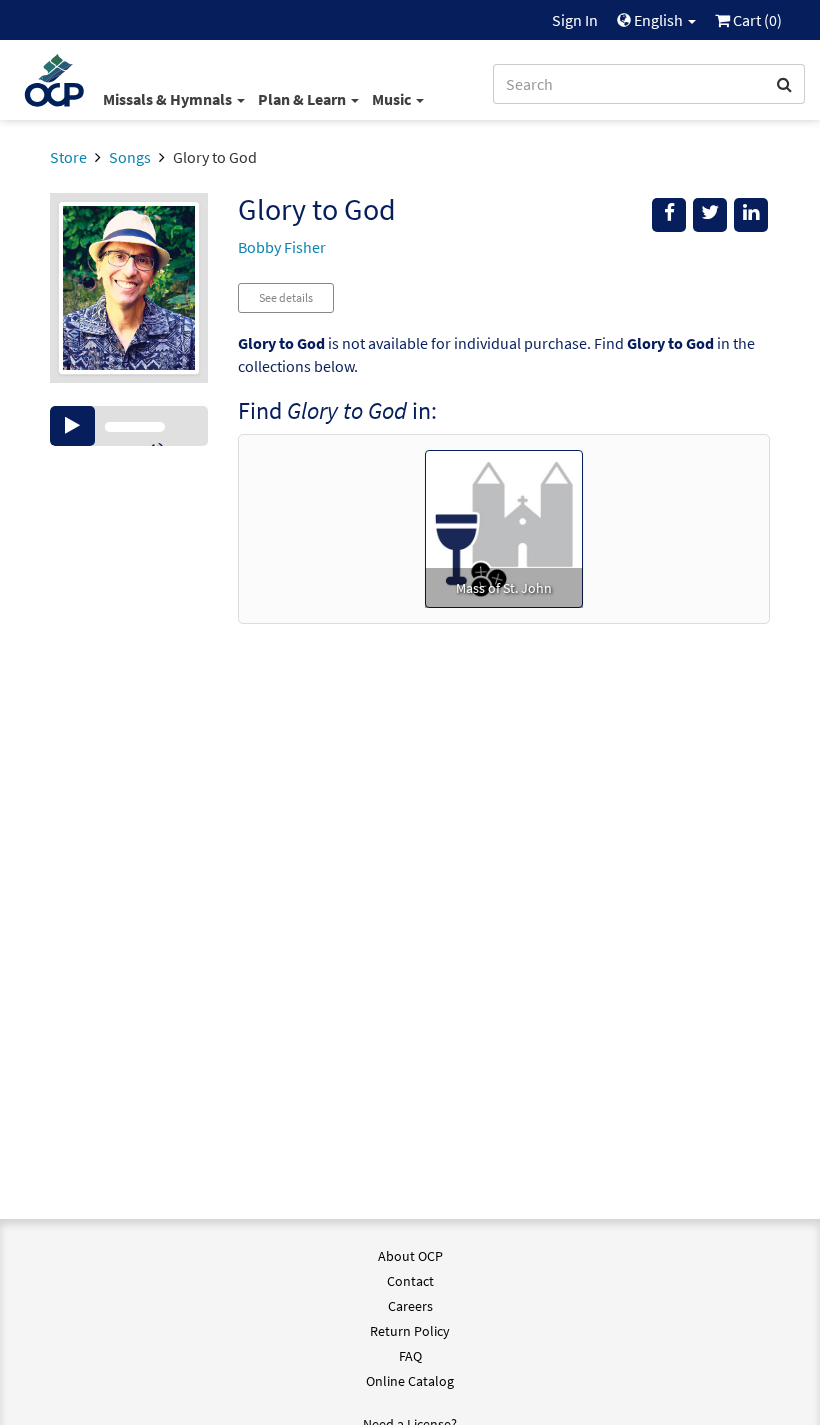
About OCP (410, 1256)
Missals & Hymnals (169, 99)
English (658, 20)
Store (68, 157)
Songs (130, 157)
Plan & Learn (303, 99)
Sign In (575, 20)
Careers (410, 1306)
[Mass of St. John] (504, 527)
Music (393, 99)
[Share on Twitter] (710, 215)
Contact (410, 1281)
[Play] (72, 426)
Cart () (756, 20)
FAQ (410, 1356)
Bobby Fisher (282, 247)
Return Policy (410, 1331)
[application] (129, 426)
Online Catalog (410, 1381)
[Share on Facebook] (669, 215)
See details (286, 297)
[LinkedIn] (751, 215)
